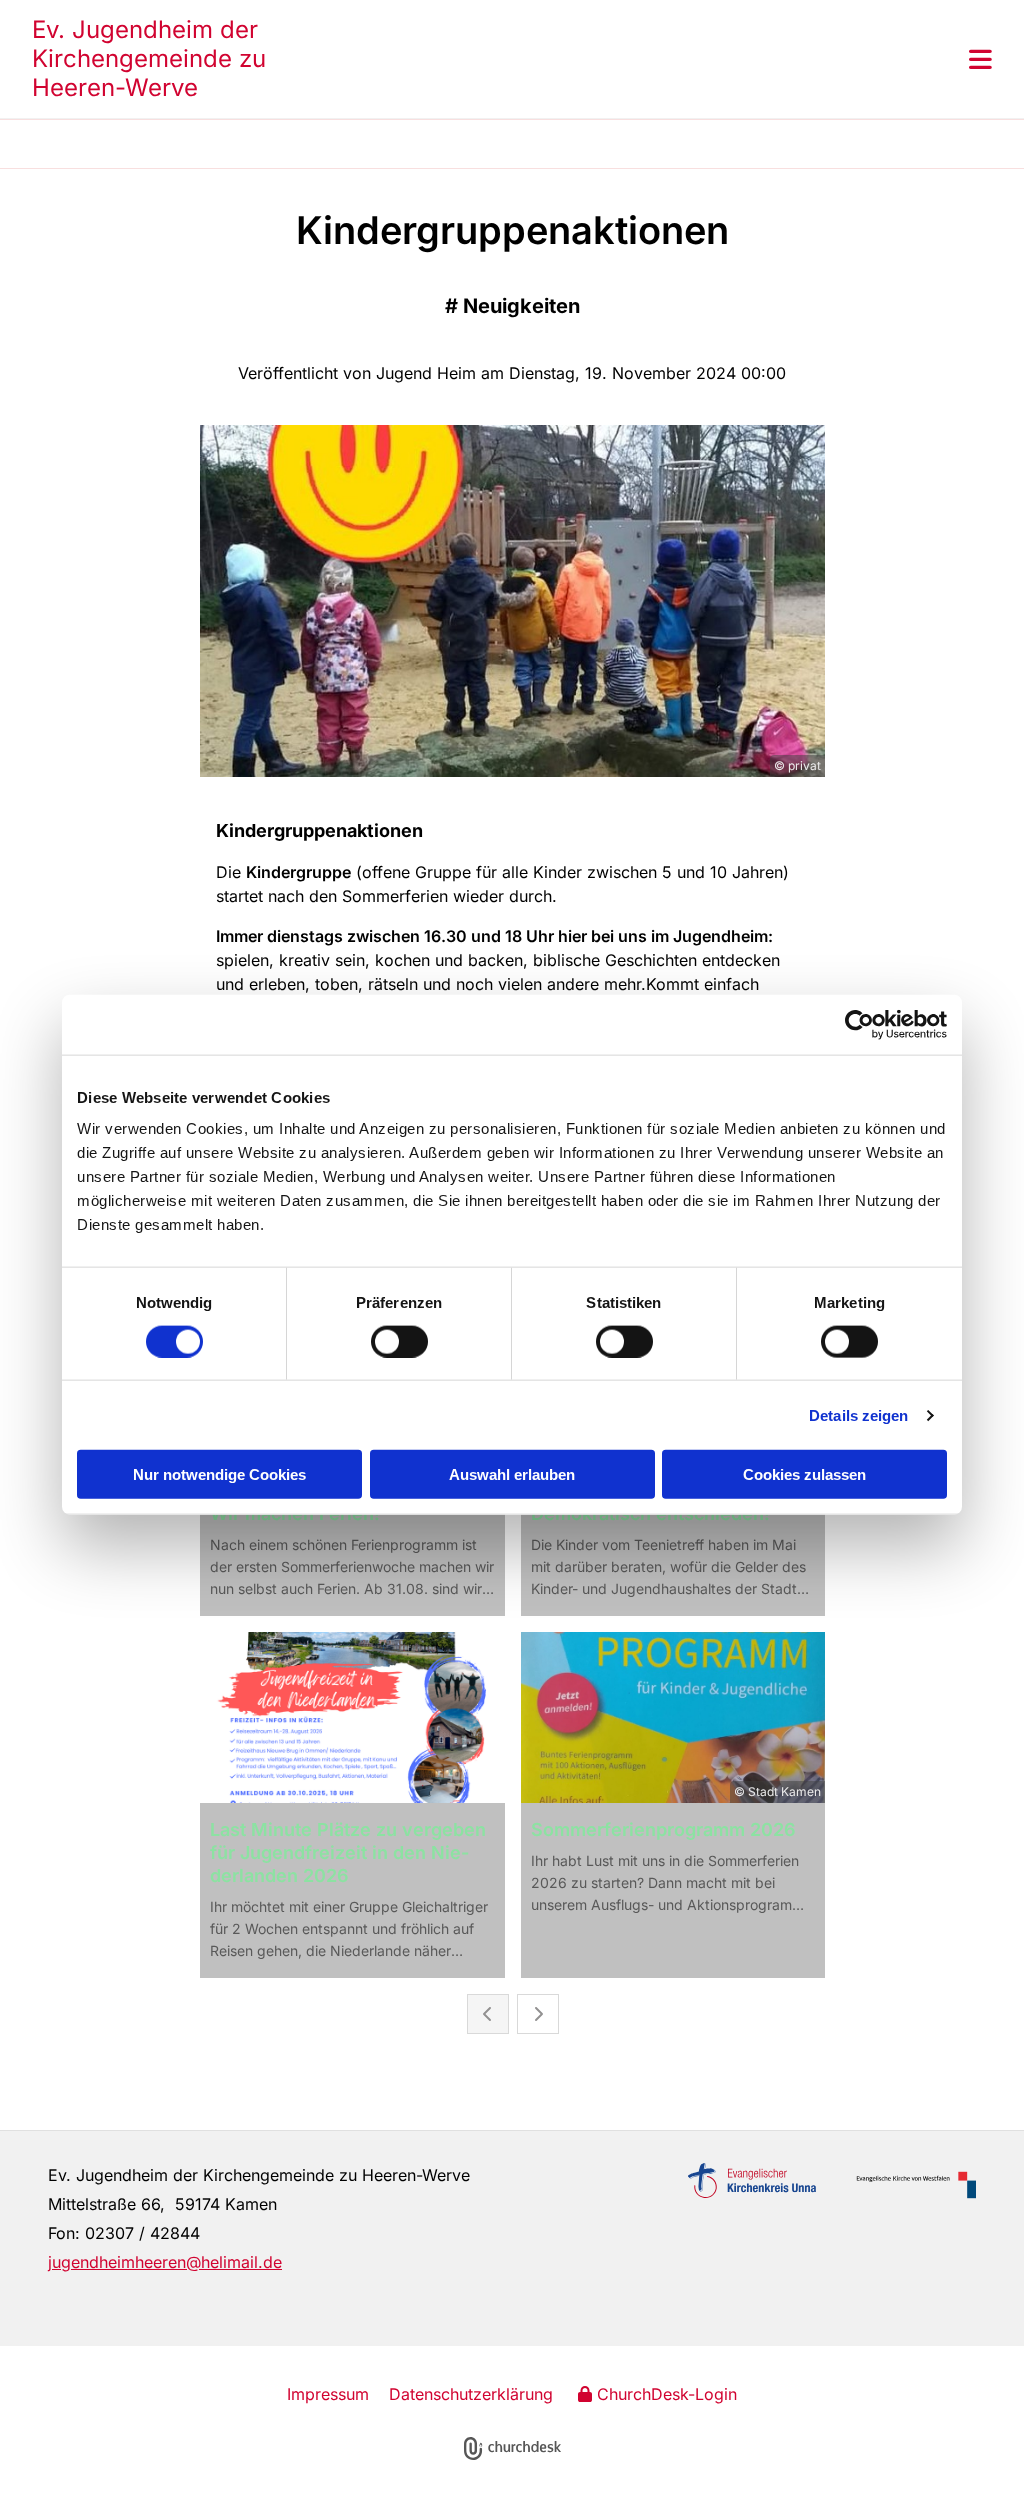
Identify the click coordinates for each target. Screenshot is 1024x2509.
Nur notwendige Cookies (219, 1474)
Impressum (328, 2394)
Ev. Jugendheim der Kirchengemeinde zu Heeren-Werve (149, 58)
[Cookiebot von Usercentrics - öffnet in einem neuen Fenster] (859, 1024)
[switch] (399, 1341)
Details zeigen (858, 1414)
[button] (632, 59)
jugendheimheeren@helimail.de (165, 2262)
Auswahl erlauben (512, 1474)
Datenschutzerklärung (471, 2394)
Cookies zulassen (804, 1474)
